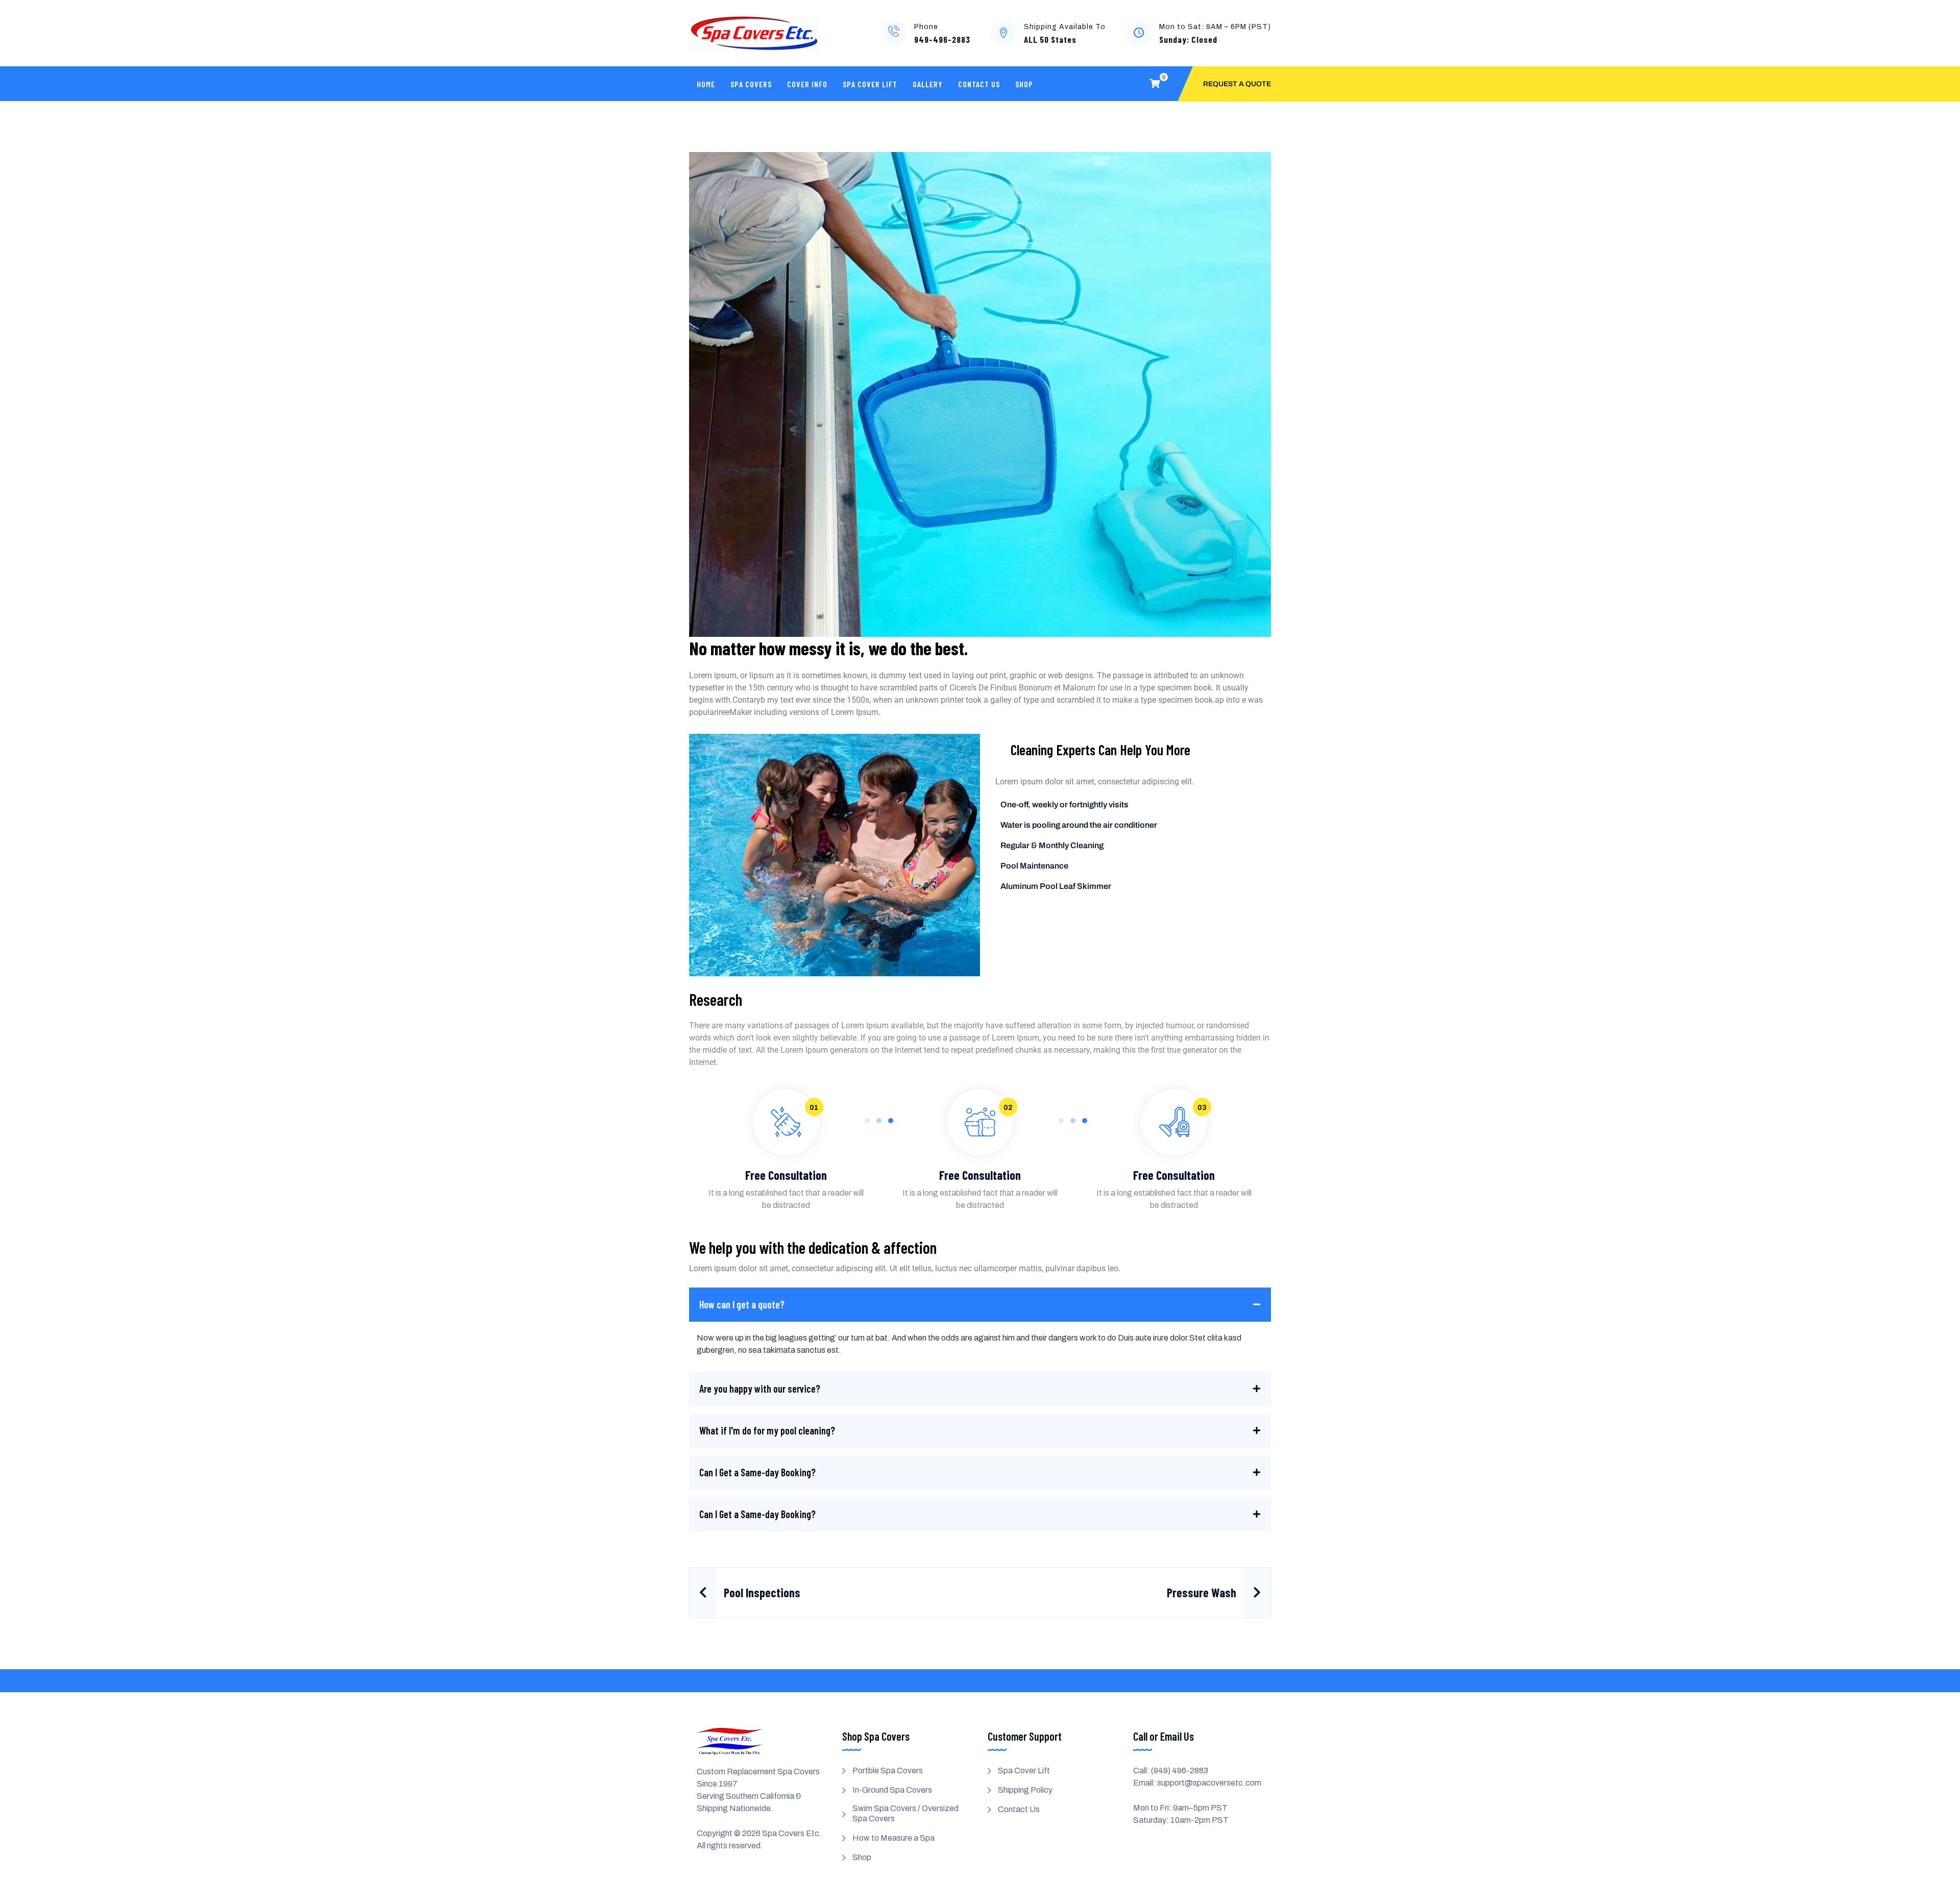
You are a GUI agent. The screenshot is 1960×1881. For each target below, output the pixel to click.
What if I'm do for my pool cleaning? (767, 1430)
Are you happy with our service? (760, 1389)
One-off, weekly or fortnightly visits (1064, 805)
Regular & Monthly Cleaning (1052, 845)
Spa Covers (751, 84)
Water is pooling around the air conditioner (1079, 825)
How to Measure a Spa (893, 1838)
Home (706, 84)
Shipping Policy (1025, 1790)
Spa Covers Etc (791, 1833)
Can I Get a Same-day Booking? (757, 1472)
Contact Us (979, 84)
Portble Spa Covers (888, 1771)
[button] (980, 1305)
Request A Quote (1237, 84)
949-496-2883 (942, 39)
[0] (1155, 84)
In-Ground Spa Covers (892, 1790)
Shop (1024, 84)
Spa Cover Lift (870, 84)
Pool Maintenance (1034, 866)
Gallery (928, 84)
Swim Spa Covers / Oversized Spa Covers (905, 1813)
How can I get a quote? (742, 1304)
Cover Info (807, 84)
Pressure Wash (1202, 1592)
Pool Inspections (762, 1592)
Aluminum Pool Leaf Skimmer (1056, 886)
